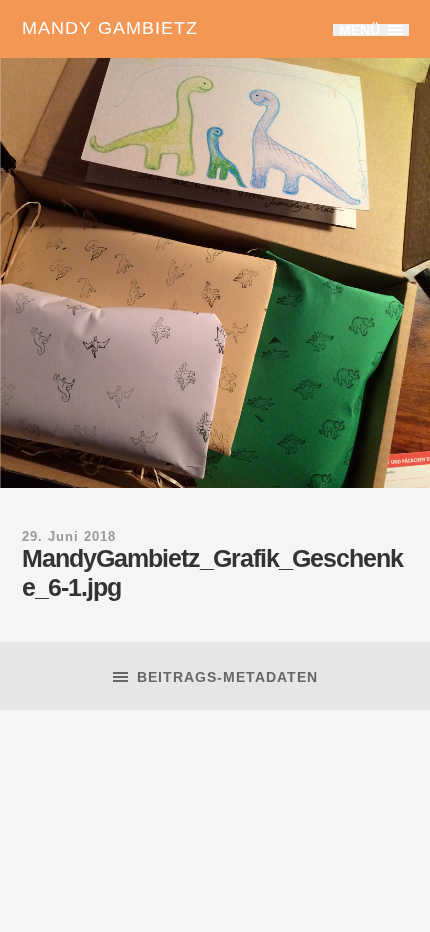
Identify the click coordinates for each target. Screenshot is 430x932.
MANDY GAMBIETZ (110, 28)
